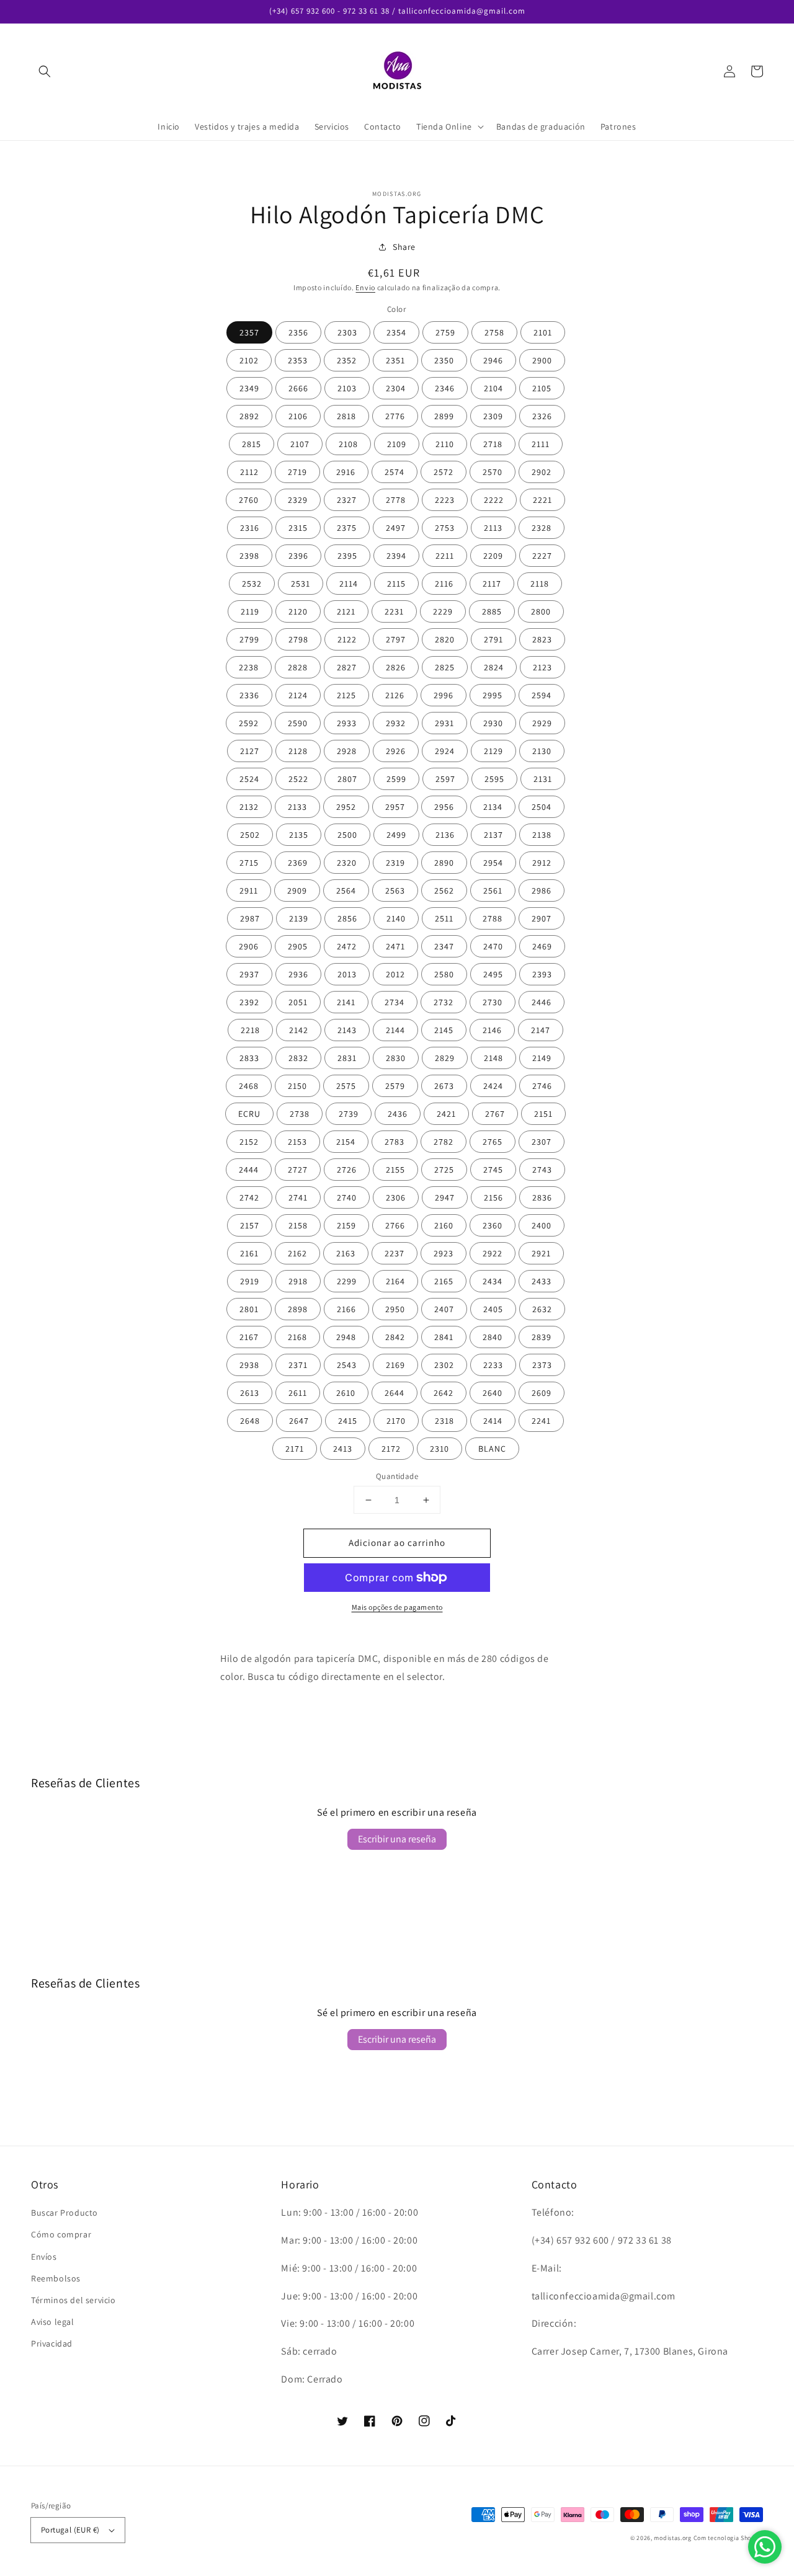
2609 (542, 1393)
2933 (347, 723)
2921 (541, 1253)
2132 (249, 807)
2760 (249, 500)
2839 (542, 1337)
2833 (249, 1058)
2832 (298, 1058)
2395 (347, 556)
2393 (542, 974)
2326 (542, 416)
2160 (444, 1225)
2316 (250, 528)
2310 (439, 1449)
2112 (249, 472)
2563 (395, 890)
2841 (444, 1337)
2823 (542, 639)
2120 (298, 611)
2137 (493, 835)
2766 (395, 1225)
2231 (394, 611)
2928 (347, 751)
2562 (444, 890)
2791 (493, 639)
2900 (542, 360)
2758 (494, 332)
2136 (445, 835)
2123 (542, 667)
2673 (444, 1086)
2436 (398, 1114)
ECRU (249, 1114)
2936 (298, 974)
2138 (542, 835)
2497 (396, 528)
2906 (249, 946)
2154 (346, 1142)
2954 (493, 863)
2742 (249, 1197)
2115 (396, 584)
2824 (494, 667)
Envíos (44, 2257)
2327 (347, 500)
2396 (298, 556)
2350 (444, 360)
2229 (443, 611)
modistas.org (672, 2538)
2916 (346, 472)
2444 (249, 1170)
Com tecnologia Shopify (728, 2538)
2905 (298, 946)
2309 (493, 416)
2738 (300, 1114)
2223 (445, 500)
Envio (365, 287)
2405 (493, 1309)
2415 (348, 1421)
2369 (298, 863)
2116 (444, 584)
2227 (542, 556)
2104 (493, 388)
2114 (349, 584)
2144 (395, 1030)
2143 (347, 1030)
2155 (395, 1170)
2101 (543, 332)
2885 (492, 611)
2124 (298, 695)
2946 (493, 360)
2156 (493, 1197)
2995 (493, 695)
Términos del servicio (74, 2300)
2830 (396, 1058)
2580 (444, 974)
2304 (396, 388)
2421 (446, 1114)
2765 (493, 1142)
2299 (347, 1281)
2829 (445, 1058)
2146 (492, 1030)
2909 (297, 890)
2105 (542, 388)
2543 (347, 1365)
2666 (298, 388)
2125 (346, 695)
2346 (445, 388)
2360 (493, 1225)
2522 (298, 779)
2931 (444, 723)
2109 (397, 444)
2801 (249, 1309)
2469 (542, 946)
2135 (299, 835)
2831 (347, 1058)
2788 (493, 918)
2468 (249, 1086)
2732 (444, 1002)
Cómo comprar (61, 2234)
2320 (347, 863)
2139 (299, 918)
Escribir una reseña (397, 1839)
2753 (445, 528)
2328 (542, 528)
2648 (250, 1421)
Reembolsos (56, 2278)
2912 (542, 863)
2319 (395, 863)
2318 (444, 1421)
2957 (395, 807)
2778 (396, 500)
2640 (493, 1393)
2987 (250, 918)
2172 (391, 1449)
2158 (298, 1225)
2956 (444, 807)
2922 (493, 1253)
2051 (298, 1002)
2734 (395, 1002)
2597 (445, 779)
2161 (249, 1253)
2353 (298, 360)
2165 (444, 1281)
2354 (396, 332)
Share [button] (404, 247)
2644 (395, 1393)
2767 (495, 1114)
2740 (347, 1197)
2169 (395, 1365)
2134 (493, 807)
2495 (493, 974)
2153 (297, 1142)
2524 (249, 779)
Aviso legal (53, 2322)
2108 (348, 444)
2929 (542, 723)
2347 (444, 946)
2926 (396, 751)
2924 (445, 751)
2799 (249, 639)
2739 (349, 1114)
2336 (249, 695)
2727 (298, 1170)
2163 (346, 1253)
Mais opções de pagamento (397, 1607)
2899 (444, 416)
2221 (542, 500)
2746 (542, 1086)
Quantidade (397, 1476)
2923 (444, 1253)
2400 (542, 1225)
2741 (298, 1197)
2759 (445, 332)
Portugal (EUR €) (70, 2530)
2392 (249, 1002)
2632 (542, 1309)
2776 (395, 416)
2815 (252, 444)
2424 (493, 1086)
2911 (249, 890)
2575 (346, 1086)
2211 (445, 556)
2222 (494, 500)
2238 (249, 667)
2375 (347, 528)
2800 (541, 611)
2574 (395, 472)
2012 (395, 974)
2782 (444, 1142)
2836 (542, 1197)
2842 (395, 1337)
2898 (298, 1309)
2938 (249, 1365)
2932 (396, 723)
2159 (346, 1225)
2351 (395, 360)
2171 (295, 1449)
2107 (300, 444)
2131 (543, 779)
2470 (493, 946)
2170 (396, 1421)
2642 (444, 1393)
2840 (493, 1337)
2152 (249, 1142)
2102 (249, 360)
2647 (299, 1421)
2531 (301, 584)
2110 (445, 444)
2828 (298, 667)
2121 (346, 611)
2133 (297, 807)
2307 (542, 1142)
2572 (444, 472)
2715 (249, 863)
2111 (541, 444)
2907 (542, 918)
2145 (444, 1030)
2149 (542, 1058)
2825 (445, 667)
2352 (347, 360)
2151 (543, 1114)
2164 (395, 1281)
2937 (249, 974)
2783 (395, 1142)
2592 (249, 723)
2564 (346, 890)
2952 (346, 807)
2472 (347, 946)
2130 (542, 751)
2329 (298, 500)
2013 (347, 974)
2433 (542, 1281)
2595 (494, 779)
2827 (347, 667)
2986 (542, 890)
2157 (250, 1225)
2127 (250, 751)
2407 (444, 1309)
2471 (395, 946)
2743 (542, 1170)
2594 (542, 695)
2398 (249, 556)
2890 (444, 863)
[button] (45, 71)
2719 (297, 472)
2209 (493, 556)
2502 (250, 835)
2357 (249, 332)
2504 (542, 807)
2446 (542, 1002)
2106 (298, 416)
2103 (347, 388)
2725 (444, 1170)
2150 (297, 1086)
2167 (249, 1337)
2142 (299, 1030)
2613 (250, 1393)
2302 (444, 1365)
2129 (493, 751)
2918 (298, 1281)
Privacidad (52, 2343)
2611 (298, 1393)
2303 (347, 332)
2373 (542, 1365)
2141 (346, 1002)
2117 (492, 584)
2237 (395, 1253)
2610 (346, 1393)
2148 (493, 1058)
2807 (347, 779)
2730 (493, 1002)
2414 (493, 1421)
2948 (346, 1337)
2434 (493, 1281)
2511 (444, 918)
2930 (493, 723)
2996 (444, 695)
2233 (493, 1365)
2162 (297, 1253)
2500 (347, 835)
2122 (347, 639)
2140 (396, 918)
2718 (493, 444)
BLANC (492, 1449)
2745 (493, 1170)
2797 (396, 639)
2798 (298, 639)
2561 (493, 890)
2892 (249, 416)
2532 (252, 584)
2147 (541, 1030)
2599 (396, 779)
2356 (298, 332)
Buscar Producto (65, 2213)
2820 (445, 639)
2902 (542, 472)
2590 (298, 723)
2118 (540, 584)
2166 (346, 1309)
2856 (347, 918)
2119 (250, 611)
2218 (250, 1030)
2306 (396, 1197)
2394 (396, 556)
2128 (298, 751)
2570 (493, 472)
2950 (395, 1309)
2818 (346, 416)
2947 (445, 1197)
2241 (541, 1421)
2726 (347, 1170)
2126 (395, 695)
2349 (249, 388)
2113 (493, 528)
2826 (396, 667)
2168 (297, 1337)
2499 (396, 835)
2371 (298, 1365)
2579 (395, 1086)
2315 (298, 528)
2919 (250, 1281)
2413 (343, 1449)
